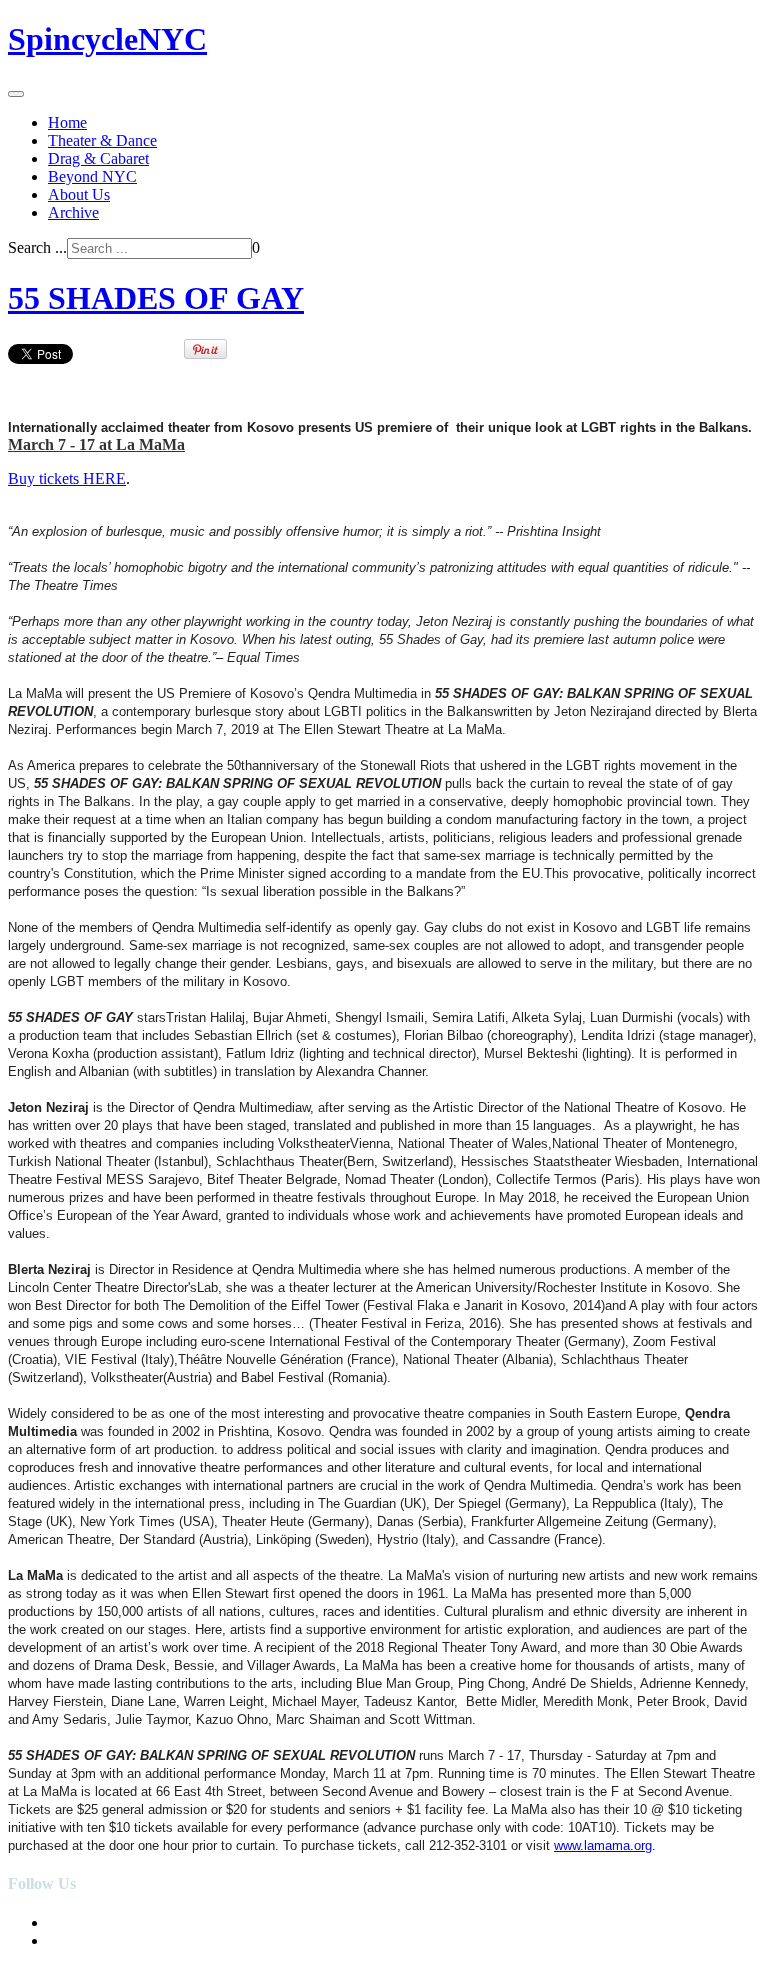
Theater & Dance (102, 140)
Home (67, 122)
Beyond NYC (92, 176)
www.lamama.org (603, 1845)
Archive (73, 212)
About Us (79, 194)
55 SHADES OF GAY (156, 298)
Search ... (37, 247)
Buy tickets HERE (67, 478)
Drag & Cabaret (98, 158)
